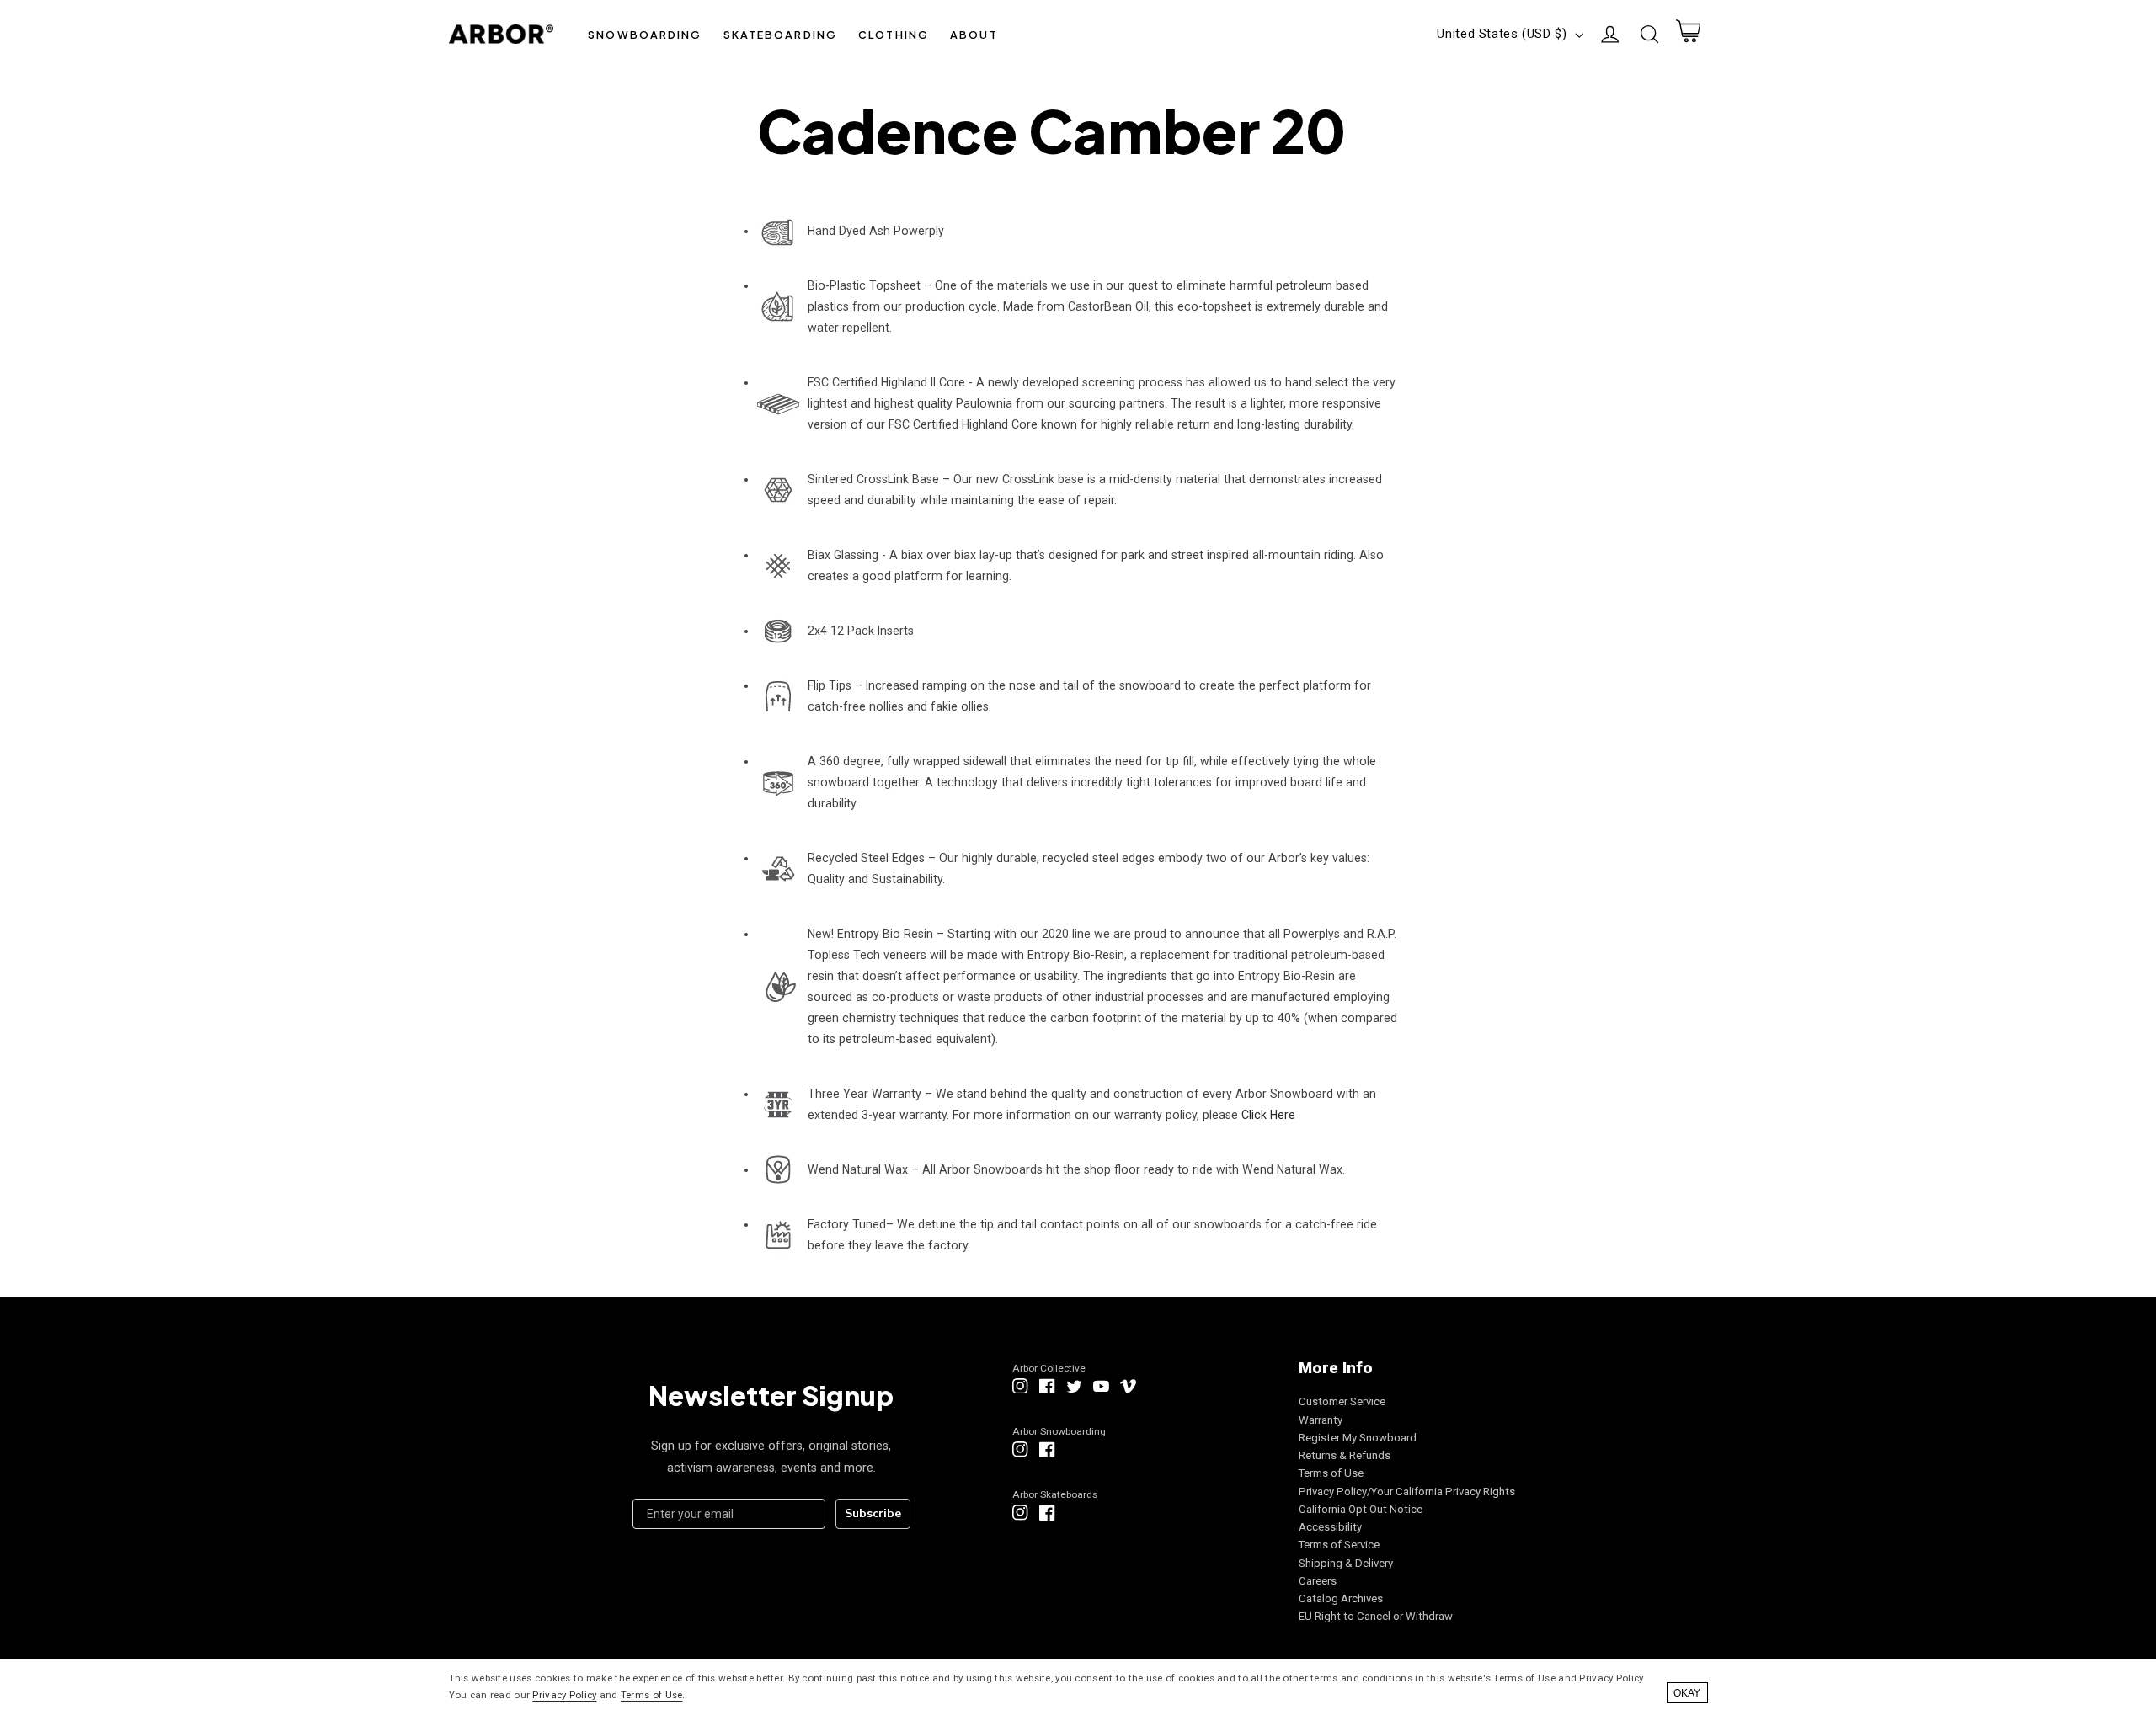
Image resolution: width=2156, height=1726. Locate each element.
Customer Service (1342, 1401)
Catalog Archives (1341, 1598)
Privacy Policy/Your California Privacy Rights (1407, 1492)
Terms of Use (1331, 1473)
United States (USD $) (1502, 34)
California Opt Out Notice (1361, 1509)
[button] (645, 34)
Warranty (1321, 1420)
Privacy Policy (564, 1695)
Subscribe (873, 1513)
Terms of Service (1339, 1545)
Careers (1318, 1581)
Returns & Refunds (1345, 1455)
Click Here (1268, 1115)
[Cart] (1688, 35)
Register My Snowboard (1358, 1438)
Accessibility (1330, 1527)
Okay (1687, 1693)
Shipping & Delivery (1346, 1563)
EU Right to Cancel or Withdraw (1376, 1616)
